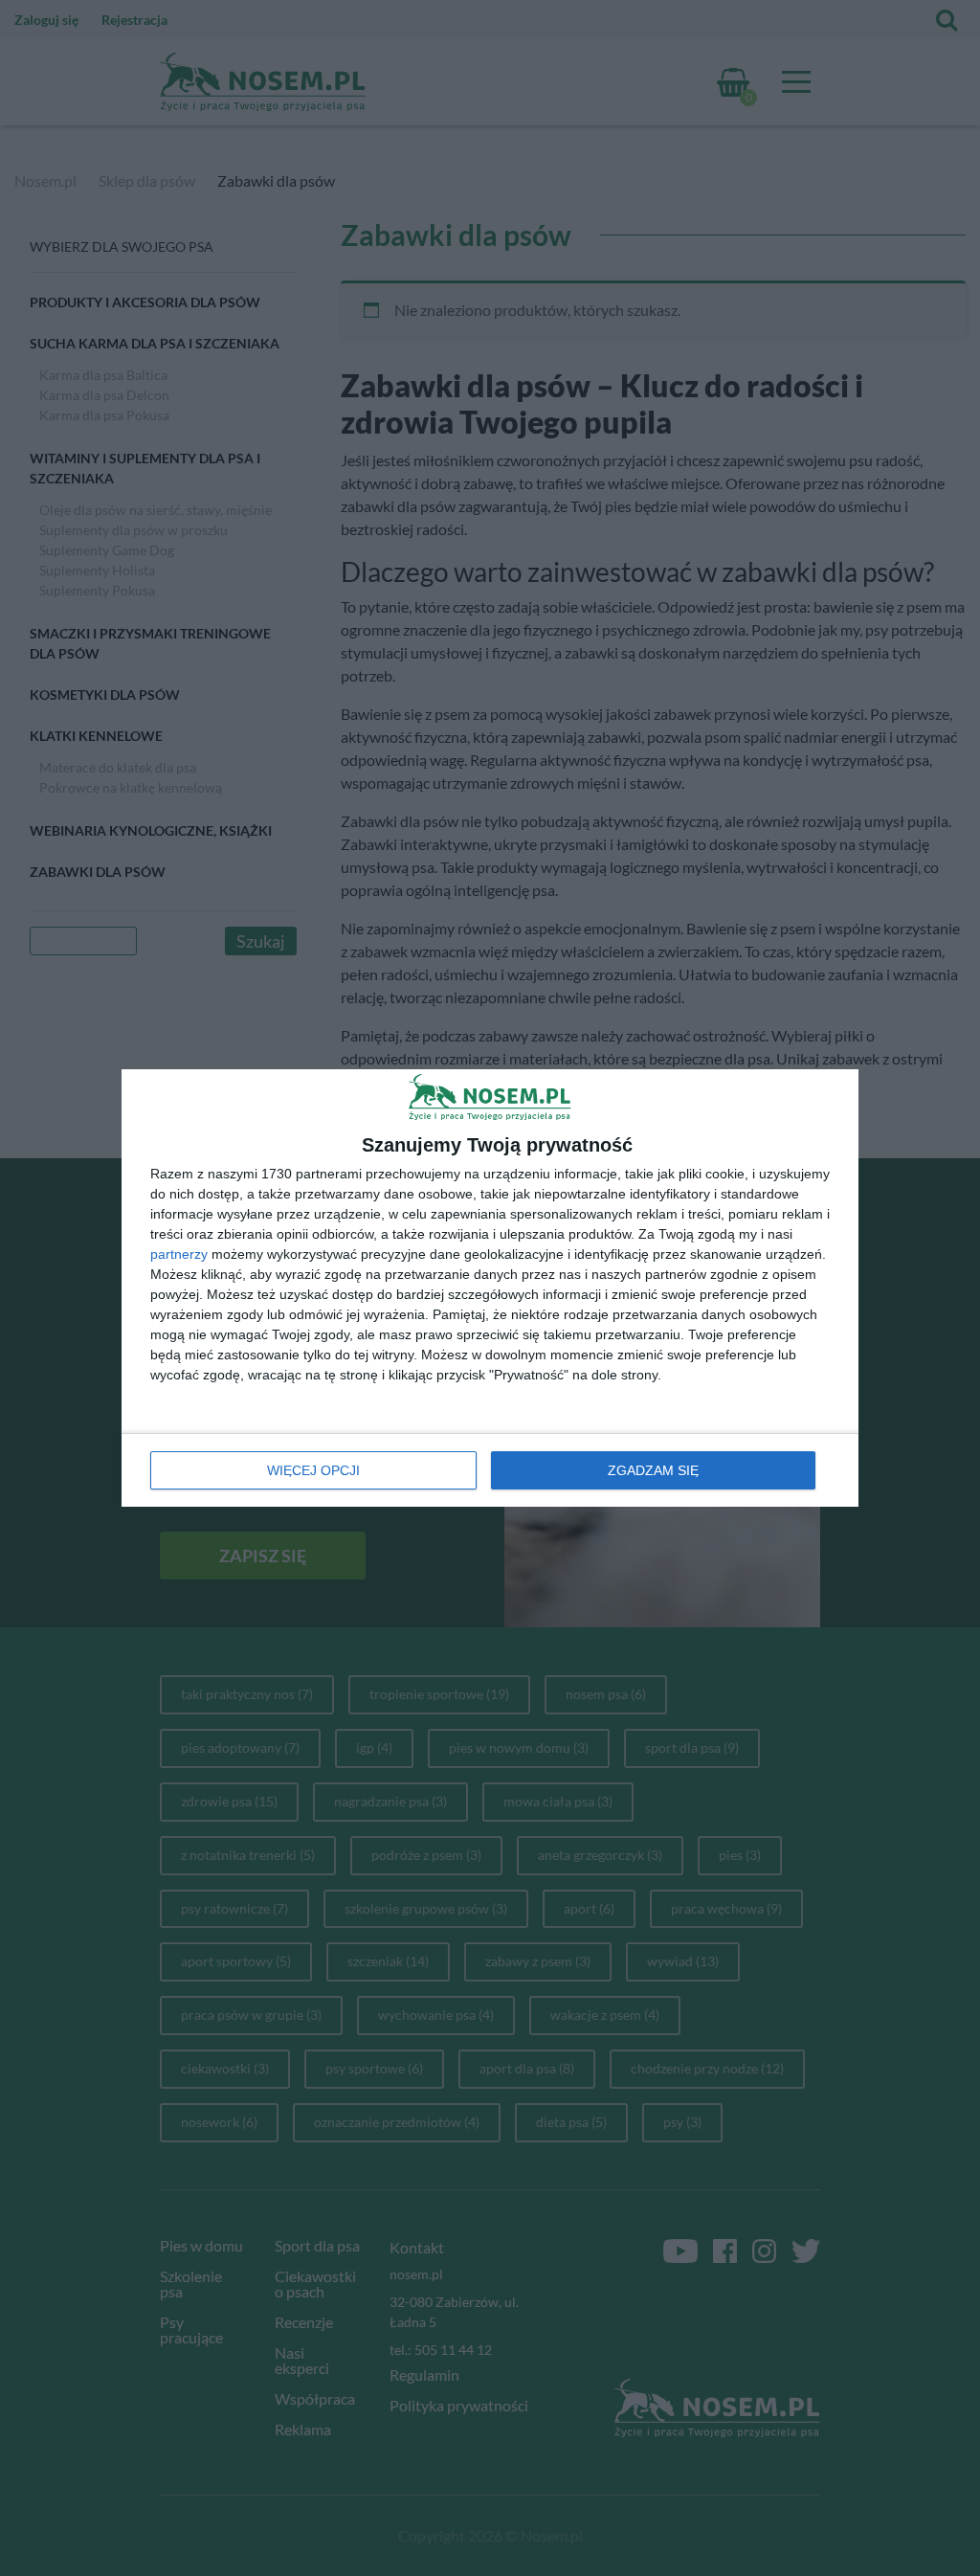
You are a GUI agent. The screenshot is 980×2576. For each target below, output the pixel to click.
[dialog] (490, 1288)
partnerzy (179, 1254)
